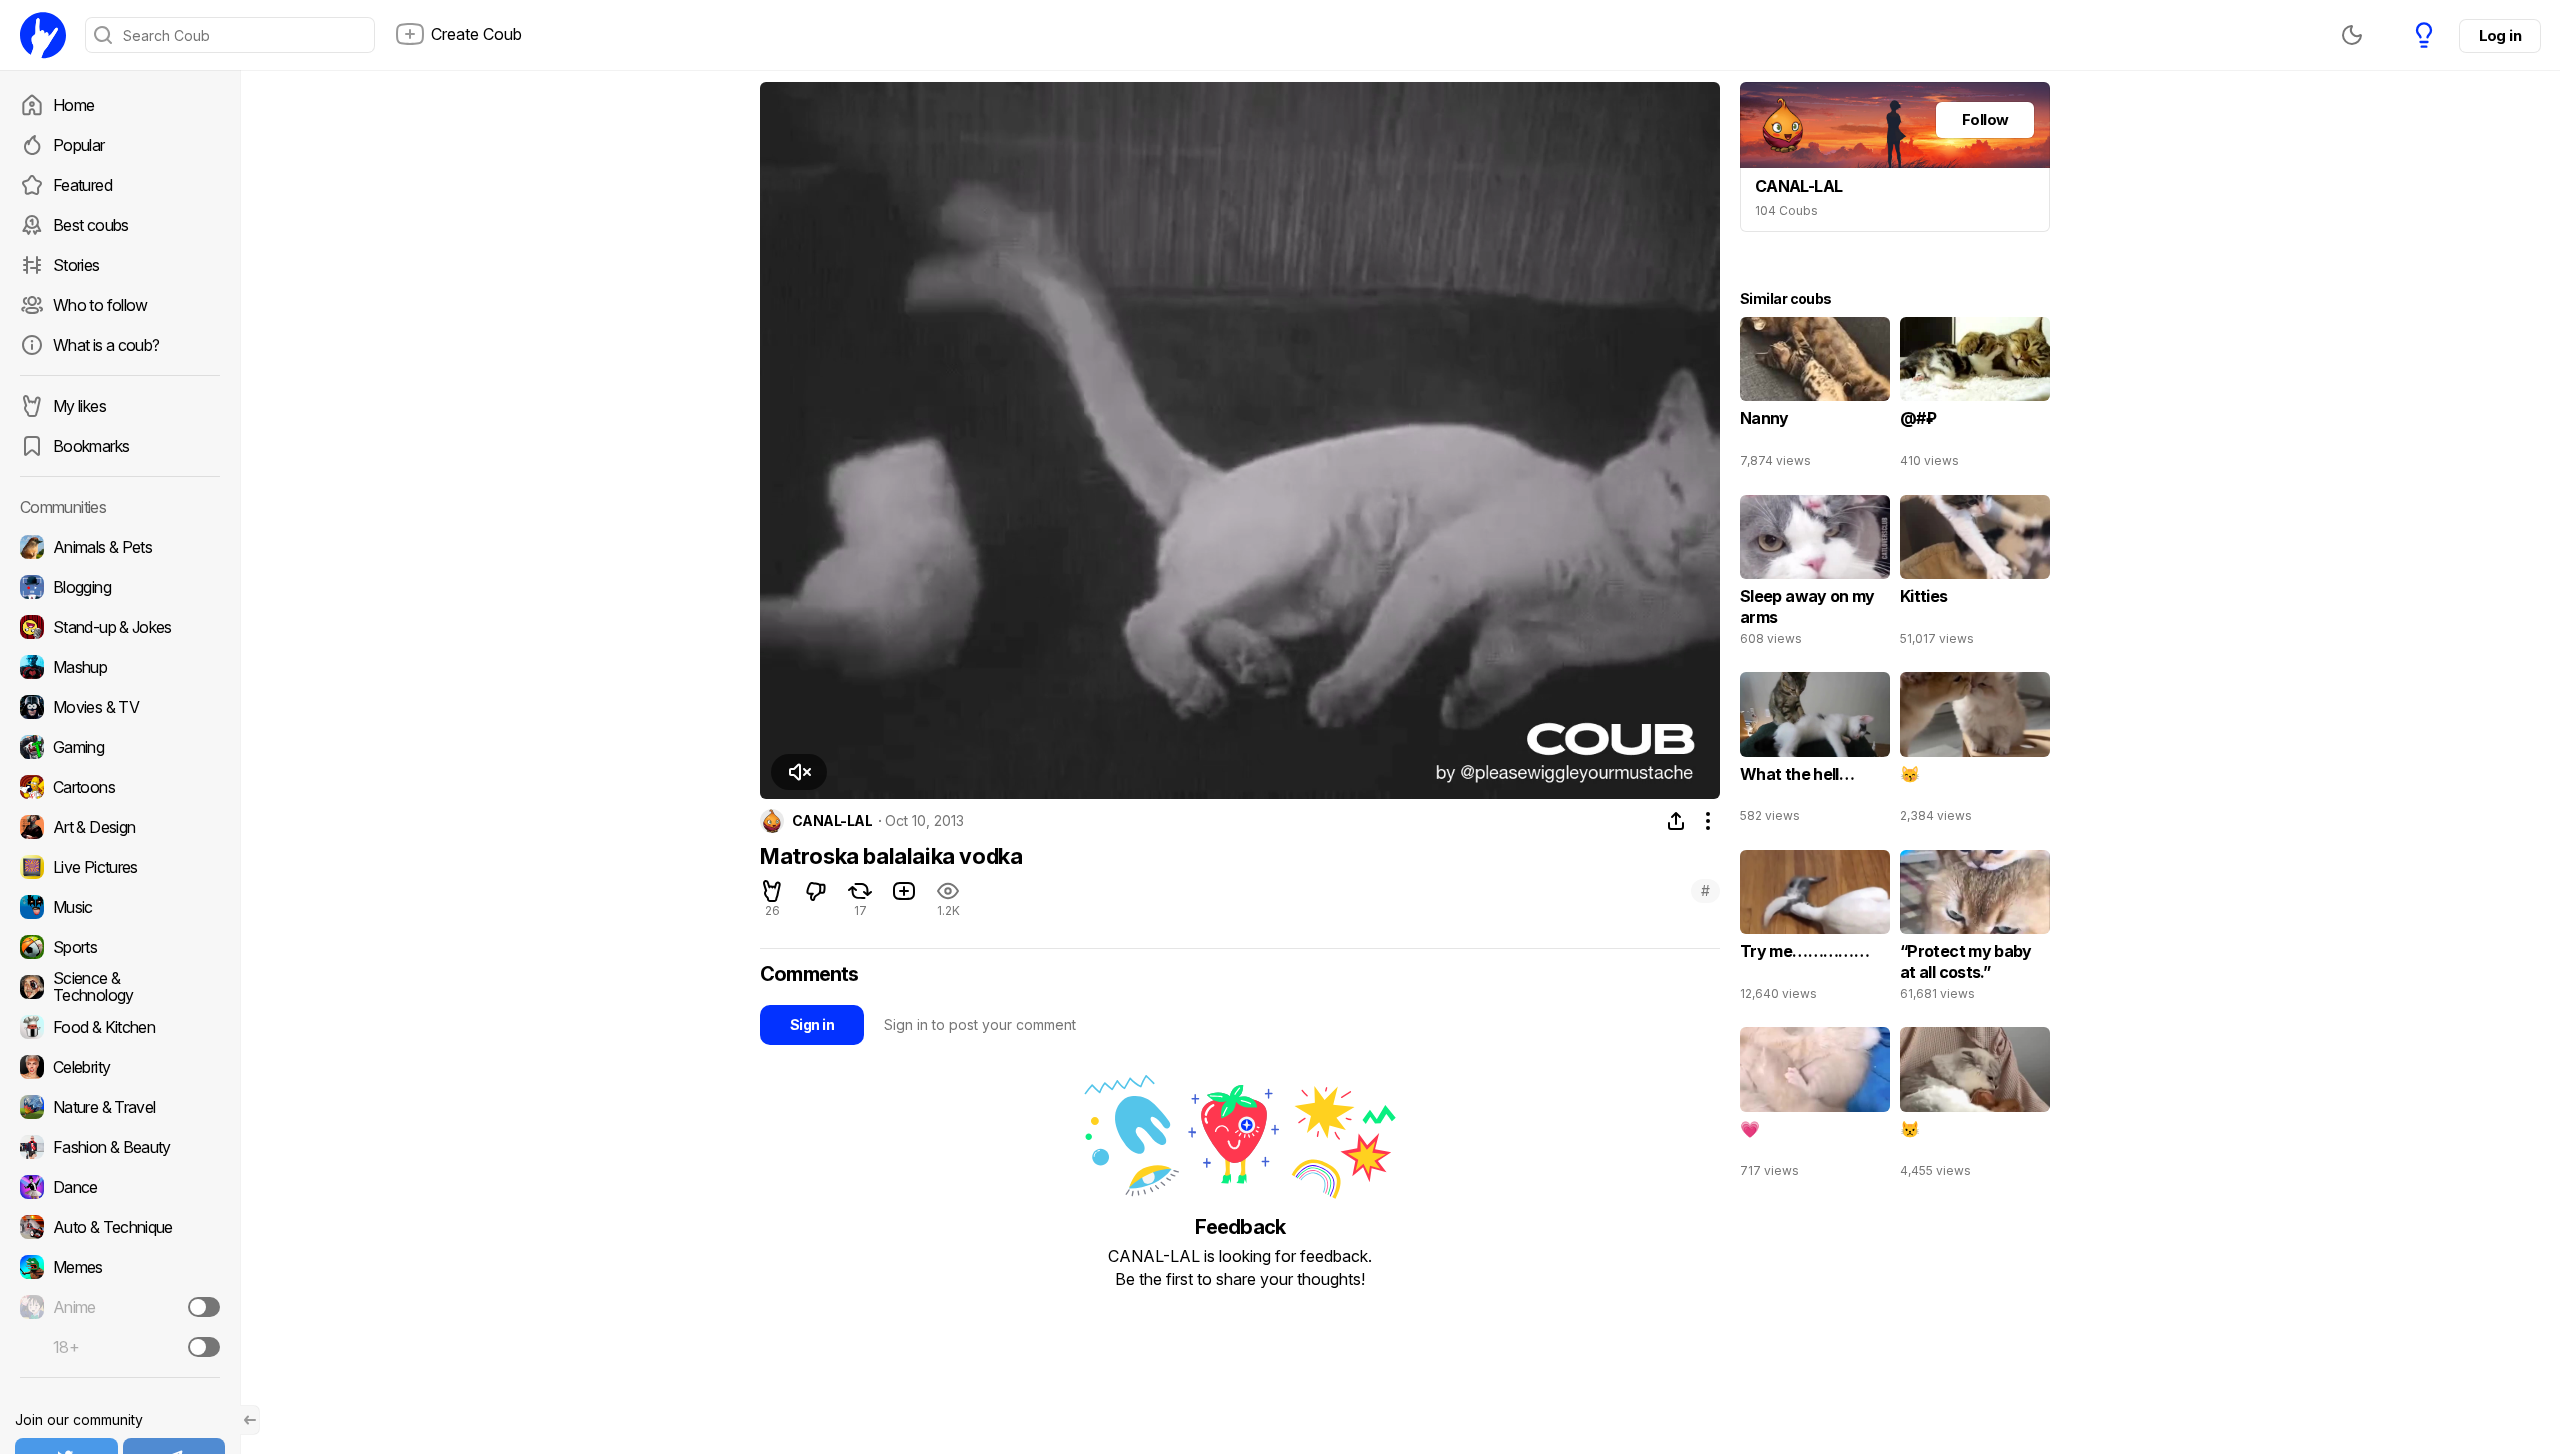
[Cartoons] (120, 787)
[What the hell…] (1815, 752)
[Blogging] (120, 587)
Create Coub (476, 34)
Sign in (812, 1024)
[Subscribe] (204, 1307)
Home (73, 105)
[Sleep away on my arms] (1815, 575)
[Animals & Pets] (120, 547)
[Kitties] (1975, 575)
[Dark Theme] (2352, 35)
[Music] (120, 907)
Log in (2500, 35)
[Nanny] (1815, 397)
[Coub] (43, 35)
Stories (76, 265)
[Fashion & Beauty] (120, 1147)
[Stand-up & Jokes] (120, 627)
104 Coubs (1786, 210)
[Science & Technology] (120, 987)
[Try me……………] (1815, 930)
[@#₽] (1975, 397)
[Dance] (120, 1187)
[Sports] (120, 947)
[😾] (1975, 1107)
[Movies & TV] (120, 707)
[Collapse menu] (250, 1420)
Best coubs (91, 225)
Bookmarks (91, 446)
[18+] (204, 1347)
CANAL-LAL (832, 821)
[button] (799, 772)
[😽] (1975, 752)
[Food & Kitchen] (120, 1027)
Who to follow (100, 305)
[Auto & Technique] (120, 1227)
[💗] (1815, 1107)
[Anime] (120, 1307)
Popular (79, 145)
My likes (79, 406)
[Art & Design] (120, 827)
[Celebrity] (120, 1067)
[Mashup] (120, 667)
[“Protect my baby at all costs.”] (1975, 930)
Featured (82, 185)
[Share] (1676, 821)
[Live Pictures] (120, 867)
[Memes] (120, 1267)
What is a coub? (106, 345)
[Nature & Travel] (120, 1107)
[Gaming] (120, 747)
